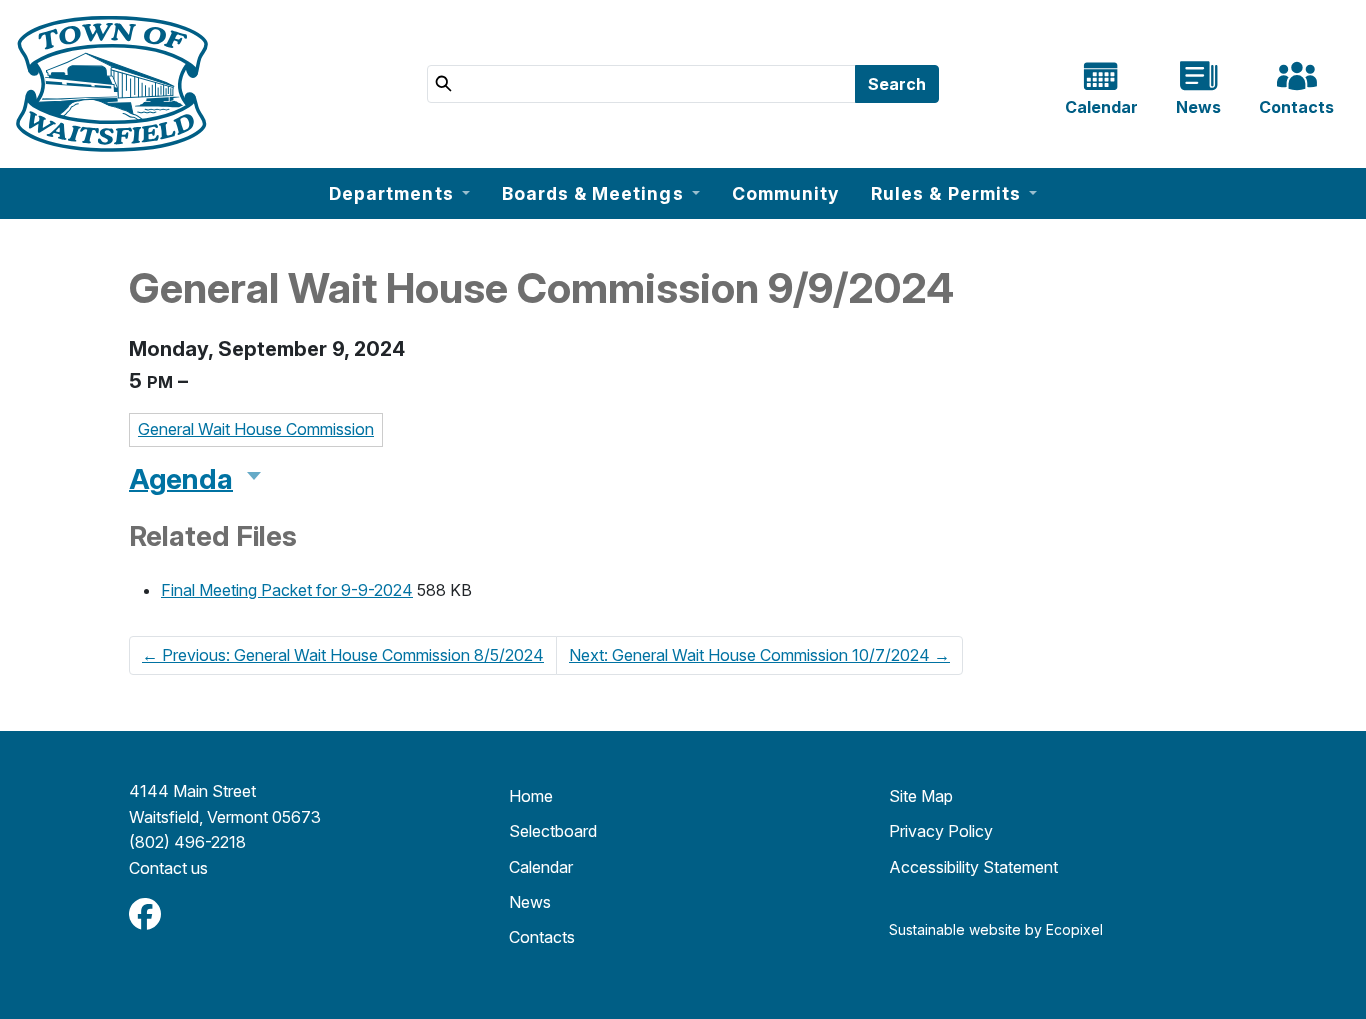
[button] (399, 193)
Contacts (542, 937)
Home (531, 796)
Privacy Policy (941, 831)
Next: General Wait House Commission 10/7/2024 (759, 655)
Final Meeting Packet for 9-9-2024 (287, 590)
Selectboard (553, 831)
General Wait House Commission (256, 429)
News (530, 902)
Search (897, 84)
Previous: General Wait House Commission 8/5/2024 (343, 655)
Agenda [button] (181, 479)
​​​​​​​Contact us (168, 868)
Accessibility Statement (973, 867)
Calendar (541, 867)
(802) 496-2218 (187, 842)
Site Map (921, 796)
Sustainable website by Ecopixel (996, 929)
